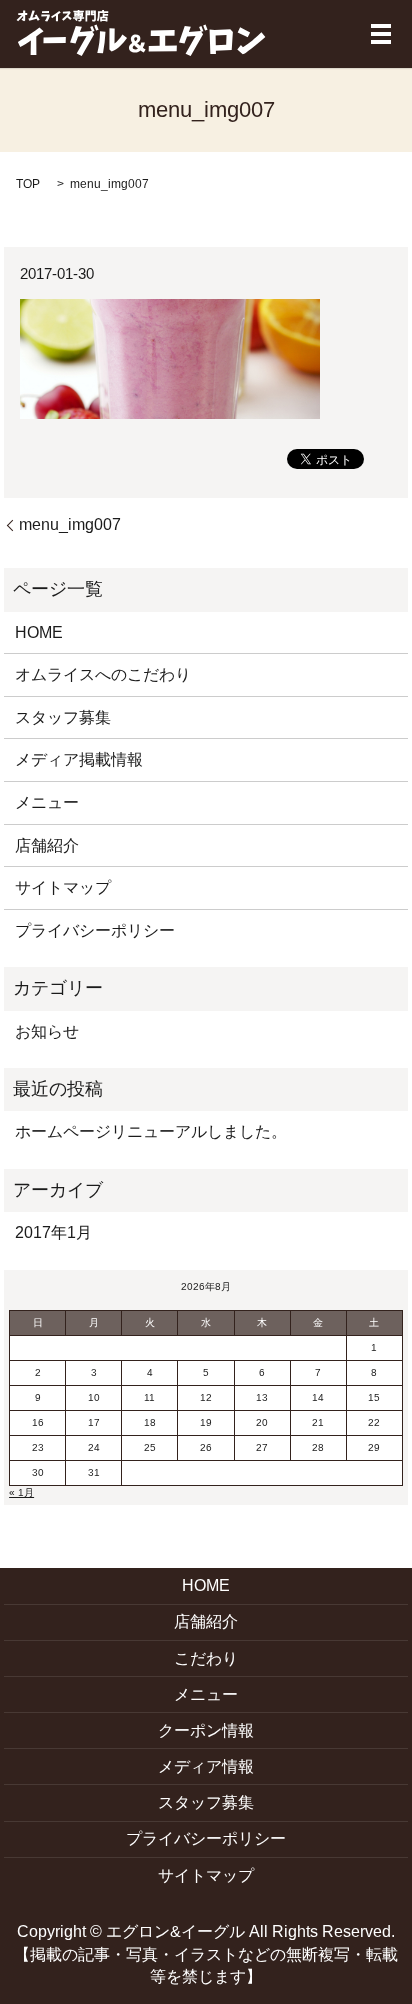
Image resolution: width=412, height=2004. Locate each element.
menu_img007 (70, 524)
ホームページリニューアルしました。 (151, 1131)
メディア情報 (206, 1766)
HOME (39, 632)
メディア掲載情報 (79, 759)
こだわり (206, 1658)
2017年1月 (53, 1232)
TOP (28, 184)
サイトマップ (63, 887)
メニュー (47, 802)
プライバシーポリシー (95, 930)
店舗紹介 (47, 845)
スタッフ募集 (63, 717)
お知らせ (47, 1031)
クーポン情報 (206, 1730)
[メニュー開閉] (381, 34)
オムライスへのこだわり (103, 674)
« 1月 (21, 1492)
